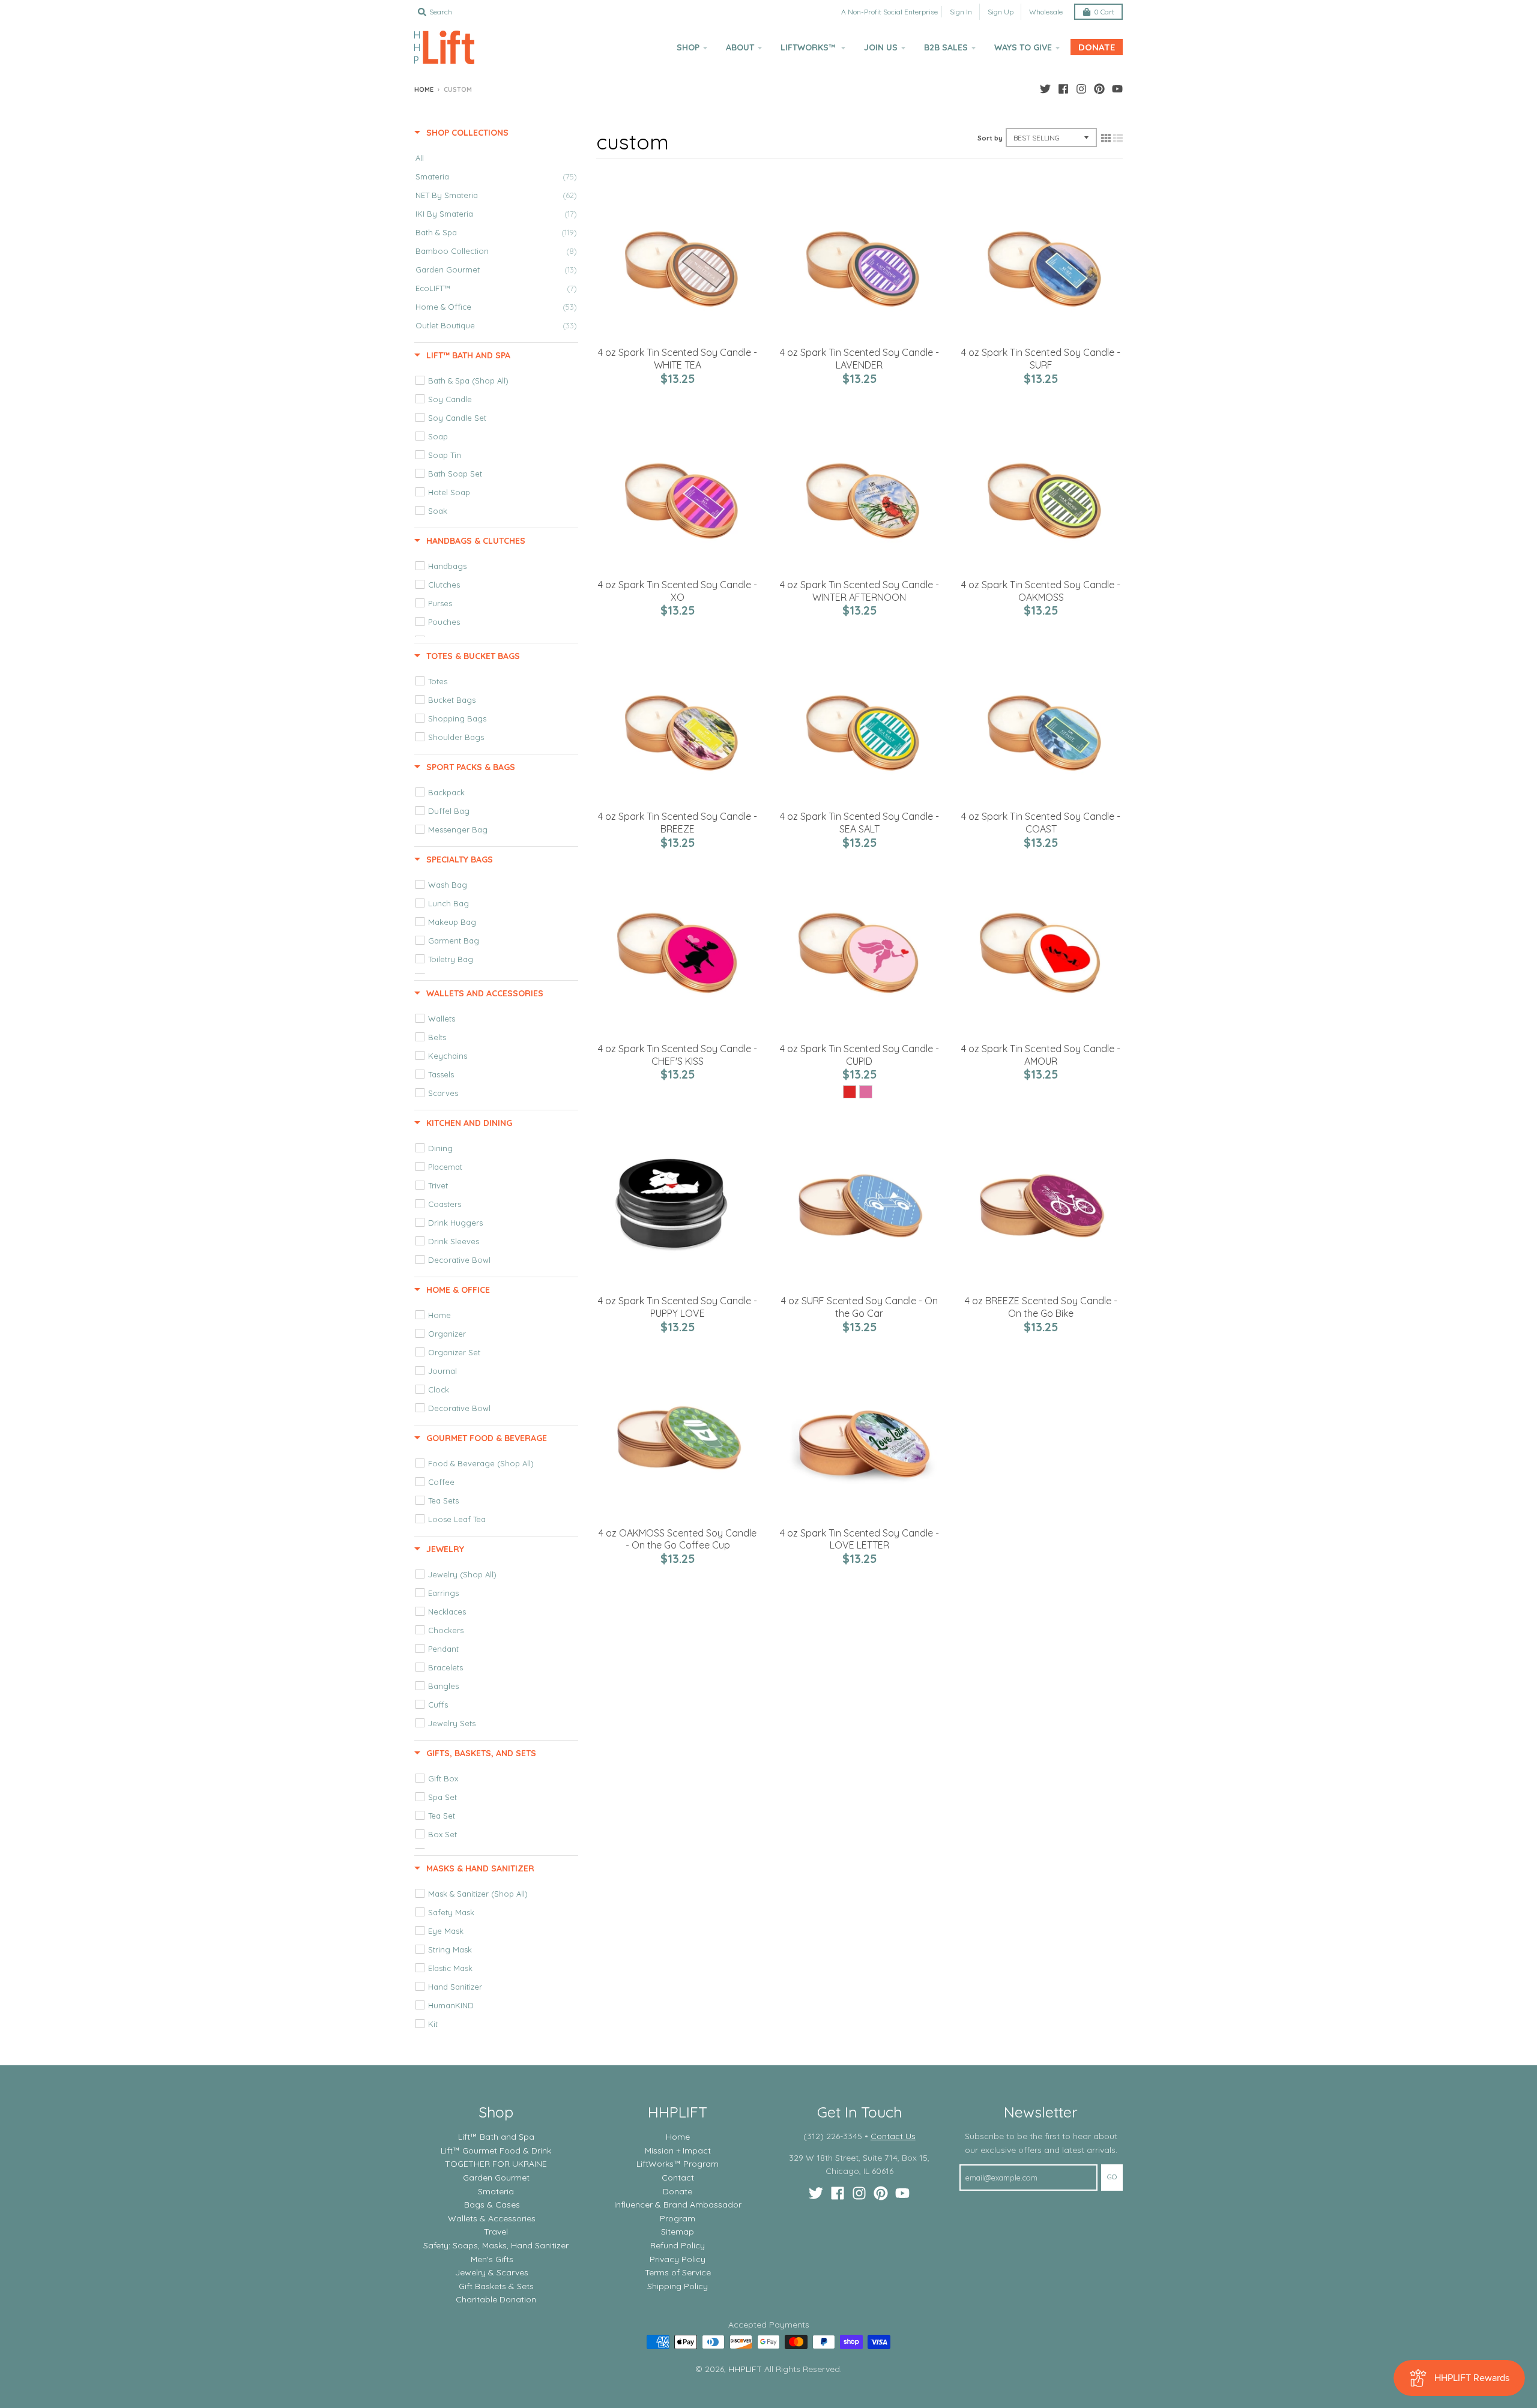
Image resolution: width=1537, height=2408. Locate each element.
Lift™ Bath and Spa (496, 2137)
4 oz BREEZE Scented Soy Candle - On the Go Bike (1041, 1307)
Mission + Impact (678, 2151)
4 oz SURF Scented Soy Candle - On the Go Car (859, 1307)
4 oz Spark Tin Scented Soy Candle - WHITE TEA (678, 359)
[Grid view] (1106, 138)
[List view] (1118, 138)
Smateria (496, 2191)
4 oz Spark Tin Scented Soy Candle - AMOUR (1041, 1055)
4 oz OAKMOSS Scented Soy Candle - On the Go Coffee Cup (678, 1539)
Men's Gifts (492, 2259)
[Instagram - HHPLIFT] (1081, 89)
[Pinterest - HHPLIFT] (1099, 89)
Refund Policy (678, 2245)
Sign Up (1001, 12)
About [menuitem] (740, 47)
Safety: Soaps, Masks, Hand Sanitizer (496, 2245)
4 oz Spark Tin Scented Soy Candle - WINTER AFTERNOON (859, 591)
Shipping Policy (678, 2286)
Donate (678, 2191)
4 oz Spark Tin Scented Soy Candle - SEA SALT (859, 823)
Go (1112, 2177)
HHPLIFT (745, 2369)
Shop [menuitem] (688, 47)
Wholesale (1046, 12)
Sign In (961, 12)
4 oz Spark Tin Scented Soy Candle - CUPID (859, 1055)
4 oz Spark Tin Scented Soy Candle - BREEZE (678, 823)
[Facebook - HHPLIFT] (1063, 89)
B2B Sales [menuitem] (946, 47)
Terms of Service (678, 2272)
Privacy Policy (678, 2259)
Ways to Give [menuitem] (1023, 47)
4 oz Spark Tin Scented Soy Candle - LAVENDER (859, 359)
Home (424, 89)
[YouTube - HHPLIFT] (1117, 89)
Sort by (990, 138)
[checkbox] (420, 380)
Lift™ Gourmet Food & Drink (496, 2151)
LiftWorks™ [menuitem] (809, 47)
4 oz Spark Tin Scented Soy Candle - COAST (1041, 823)
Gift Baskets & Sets (496, 2286)
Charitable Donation (496, 2299)
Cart (1104, 12)
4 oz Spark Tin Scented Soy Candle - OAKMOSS (1041, 591)
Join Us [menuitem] (881, 47)
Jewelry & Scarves (492, 2272)
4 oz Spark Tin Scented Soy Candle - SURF (1041, 359)
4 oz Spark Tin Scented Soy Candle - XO (678, 591)
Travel (496, 2232)
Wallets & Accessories (492, 2218)
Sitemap (678, 2232)
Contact (678, 2178)
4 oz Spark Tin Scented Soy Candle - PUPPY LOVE (678, 1307)
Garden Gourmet (496, 2178)
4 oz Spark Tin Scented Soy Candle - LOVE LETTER (859, 1539)
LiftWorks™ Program (678, 2164)
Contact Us (893, 2136)
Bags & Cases (492, 2205)
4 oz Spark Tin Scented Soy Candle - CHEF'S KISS (678, 1055)
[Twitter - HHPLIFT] (1045, 89)
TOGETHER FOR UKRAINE (496, 2164)
